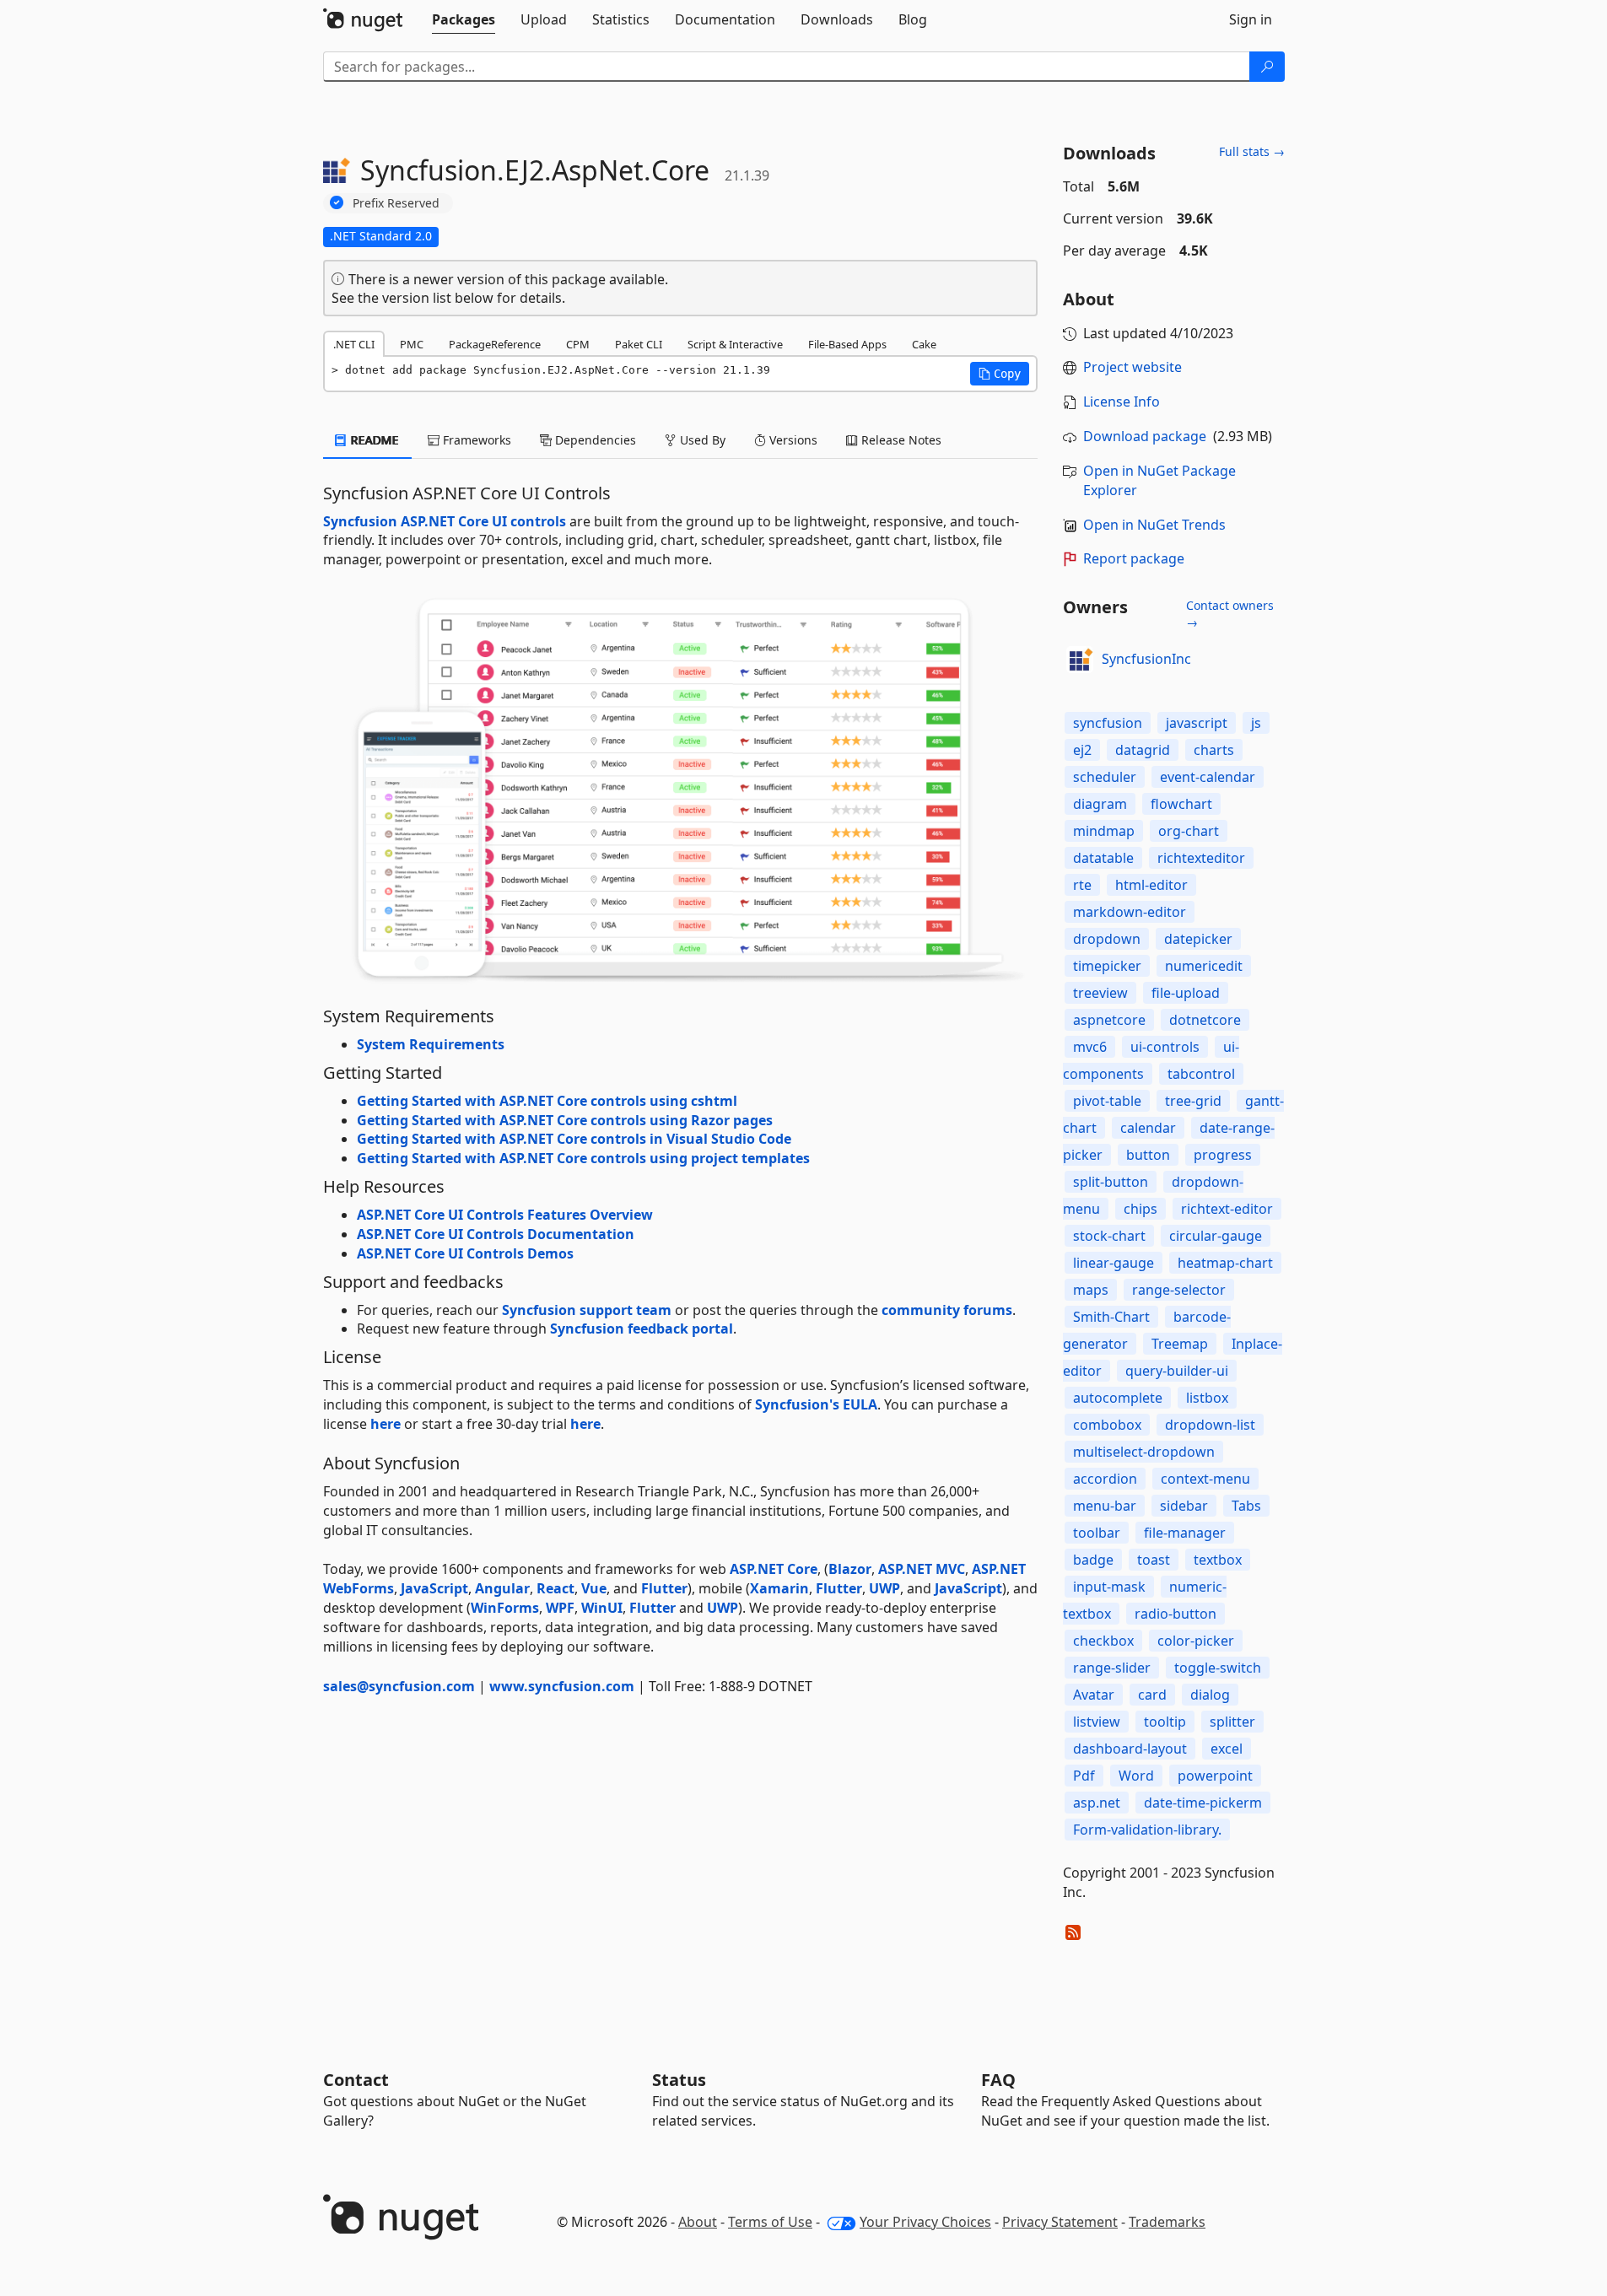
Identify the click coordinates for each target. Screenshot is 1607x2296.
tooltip (1165, 1722)
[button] (1000, 374)
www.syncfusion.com (562, 1686)
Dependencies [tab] (594, 440)
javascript (1197, 723)
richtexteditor (1201, 858)
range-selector (1179, 1290)
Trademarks (1167, 2222)
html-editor (1151, 885)
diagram (1100, 804)
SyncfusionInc (1146, 659)
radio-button (1176, 1614)
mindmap (1104, 831)
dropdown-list (1210, 1425)
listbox (1207, 1398)
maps (1091, 1290)
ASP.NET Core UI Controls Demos (465, 1253)
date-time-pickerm (1203, 1803)
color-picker (1196, 1641)
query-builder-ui (1177, 1371)
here (386, 1424)
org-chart (1189, 831)
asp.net (1097, 1803)
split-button (1111, 1182)
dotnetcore (1205, 1020)
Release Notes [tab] (900, 440)
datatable (1103, 858)
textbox (1218, 1560)
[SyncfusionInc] (1080, 660)
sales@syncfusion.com (399, 1686)
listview (1097, 1722)
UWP (884, 1588)
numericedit (1204, 966)
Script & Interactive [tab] (735, 344)
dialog (1210, 1695)
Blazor (850, 1569)
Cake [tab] (924, 344)
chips (1141, 1209)
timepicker (1107, 966)
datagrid (1143, 750)
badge (1093, 1560)
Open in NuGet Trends (1154, 525)
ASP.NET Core (774, 1569)
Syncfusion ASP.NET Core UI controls (445, 521)
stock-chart (1109, 1236)
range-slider (1112, 1668)
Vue (594, 1588)
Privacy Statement (1060, 2222)
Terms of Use (770, 2222)
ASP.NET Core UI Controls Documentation (496, 1234)
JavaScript (434, 1588)
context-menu (1205, 1479)
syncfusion (1108, 723)
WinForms (505, 1608)
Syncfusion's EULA (816, 1404)
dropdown (1107, 939)
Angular (502, 1588)
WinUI (602, 1608)
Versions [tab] (792, 440)
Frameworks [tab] (475, 440)
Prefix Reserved (396, 203)
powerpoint (1215, 1776)
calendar (1148, 1128)
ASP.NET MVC (922, 1569)
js (1256, 723)
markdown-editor (1130, 912)
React (555, 1588)
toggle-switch (1218, 1668)
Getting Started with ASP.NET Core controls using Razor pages (565, 1120)
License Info (1122, 402)
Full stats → (1252, 151)
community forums (947, 1310)
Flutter (664, 1588)
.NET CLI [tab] (354, 344)
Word (1136, 1776)
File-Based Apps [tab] (847, 344)
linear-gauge (1114, 1263)
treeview (1100, 993)
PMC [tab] (412, 344)
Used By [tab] (701, 440)
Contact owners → (1230, 614)
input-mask (1109, 1587)
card (1152, 1695)
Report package (1134, 558)
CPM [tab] (578, 344)
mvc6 (1090, 1047)
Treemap (1180, 1344)
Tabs (1246, 1506)
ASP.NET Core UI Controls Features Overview (505, 1215)
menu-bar (1105, 1506)
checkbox (1103, 1641)
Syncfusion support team (587, 1310)
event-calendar (1208, 777)
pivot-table (1107, 1101)
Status (679, 2080)
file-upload (1186, 993)
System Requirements (431, 1044)
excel (1227, 1749)
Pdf (1084, 1776)
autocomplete (1118, 1398)
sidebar (1184, 1506)
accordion (1105, 1479)
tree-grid (1193, 1101)
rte (1082, 885)
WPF (560, 1608)
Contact (356, 2080)
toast (1154, 1560)
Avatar (1094, 1695)
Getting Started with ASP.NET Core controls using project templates (583, 1158)
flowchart (1181, 804)
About (698, 2222)
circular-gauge (1216, 1236)
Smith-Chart (1111, 1317)
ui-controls (1165, 1047)
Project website (1132, 367)
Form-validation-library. (1147, 1830)
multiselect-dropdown (1144, 1452)
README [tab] (373, 440)
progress (1223, 1155)
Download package (1145, 436)
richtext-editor (1227, 1209)
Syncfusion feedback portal (642, 1329)
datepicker (1198, 939)
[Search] (1267, 67)
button (1148, 1155)
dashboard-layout (1130, 1749)
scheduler (1105, 777)
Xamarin (779, 1588)
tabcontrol (1201, 1074)
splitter (1232, 1722)
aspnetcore (1109, 1020)
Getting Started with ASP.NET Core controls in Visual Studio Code (574, 1139)
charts (1214, 750)
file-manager (1185, 1533)
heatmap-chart (1225, 1263)
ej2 (1082, 750)
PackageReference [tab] (495, 344)
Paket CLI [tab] (639, 344)
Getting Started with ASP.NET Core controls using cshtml (547, 1101)
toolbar (1097, 1533)
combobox (1107, 1425)
